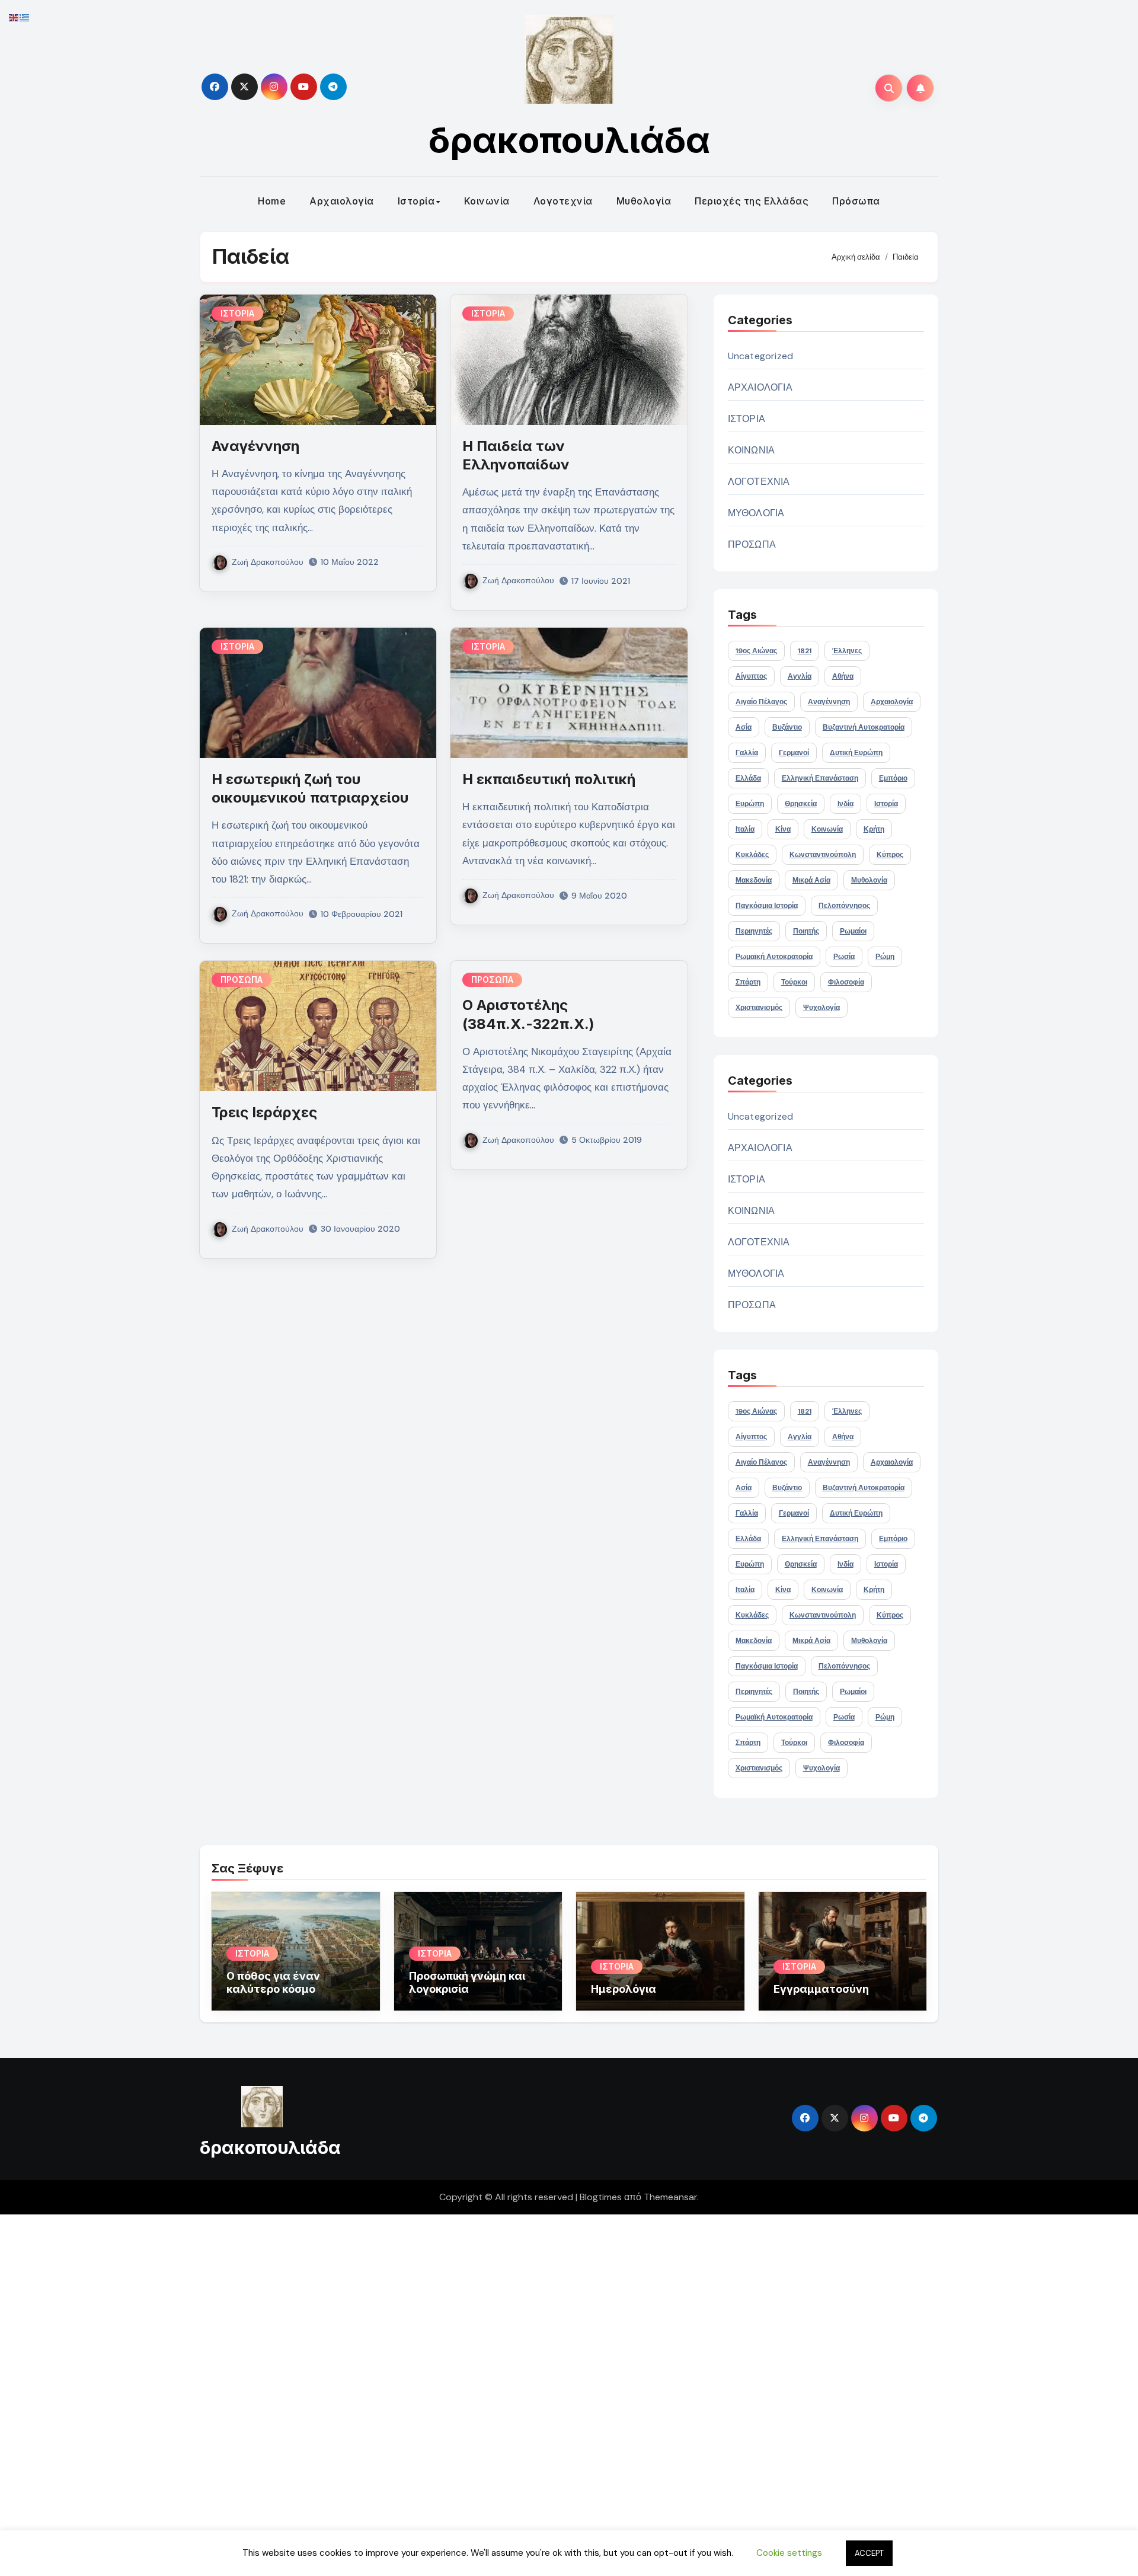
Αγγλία (800, 676)
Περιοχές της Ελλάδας (752, 201)
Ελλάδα (748, 778)
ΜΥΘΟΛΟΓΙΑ (756, 513)
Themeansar (670, 2197)
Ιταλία (745, 829)
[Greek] (25, 17)
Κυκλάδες (752, 855)
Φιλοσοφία (846, 982)
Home (272, 201)
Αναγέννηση (255, 446)
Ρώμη (885, 957)
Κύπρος (890, 855)
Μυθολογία (644, 201)
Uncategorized (761, 356)
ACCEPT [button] (869, 2553)
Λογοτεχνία (563, 201)
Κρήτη (874, 829)
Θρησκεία (801, 804)
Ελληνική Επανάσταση (820, 778)
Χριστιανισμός (759, 1008)
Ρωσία (844, 957)
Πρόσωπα (856, 201)
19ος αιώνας (756, 651)
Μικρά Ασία (811, 880)
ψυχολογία (821, 1008)
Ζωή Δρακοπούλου (268, 562)
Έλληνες (847, 651)
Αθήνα (843, 676)
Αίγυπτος (751, 676)
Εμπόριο (893, 778)
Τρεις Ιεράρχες (264, 1112)
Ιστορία (416, 201)
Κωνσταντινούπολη (823, 855)
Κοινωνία (487, 201)
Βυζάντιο (787, 727)
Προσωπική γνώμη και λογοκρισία (467, 1982)
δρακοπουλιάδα (569, 140)
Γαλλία (747, 753)
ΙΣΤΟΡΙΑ (237, 313)
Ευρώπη (750, 804)
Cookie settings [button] (789, 2553)
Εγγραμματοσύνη (821, 1989)
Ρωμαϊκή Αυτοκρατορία (774, 957)
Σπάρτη (748, 982)
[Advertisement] (357, 2392)
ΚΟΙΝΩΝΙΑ (752, 450)
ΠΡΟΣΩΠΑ (242, 979)
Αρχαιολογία (342, 201)
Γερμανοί (794, 753)
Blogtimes (601, 2197)
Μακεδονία (754, 880)
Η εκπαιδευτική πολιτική (549, 779)
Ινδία (845, 804)
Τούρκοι (794, 982)
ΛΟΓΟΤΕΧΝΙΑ (759, 482)
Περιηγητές (754, 931)
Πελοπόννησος (844, 906)
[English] (14, 17)
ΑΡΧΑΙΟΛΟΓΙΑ (760, 387)
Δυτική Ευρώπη (856, 753)
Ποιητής (806, 931)
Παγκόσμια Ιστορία (767, 906)
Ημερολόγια (624, 1989)
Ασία (744, 727)
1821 (805, 651)
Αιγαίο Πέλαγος (761, 702)
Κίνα (783, 829)
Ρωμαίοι (853, 931)
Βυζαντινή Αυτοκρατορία (864, 727)
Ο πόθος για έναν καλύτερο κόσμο (273, 1982)
